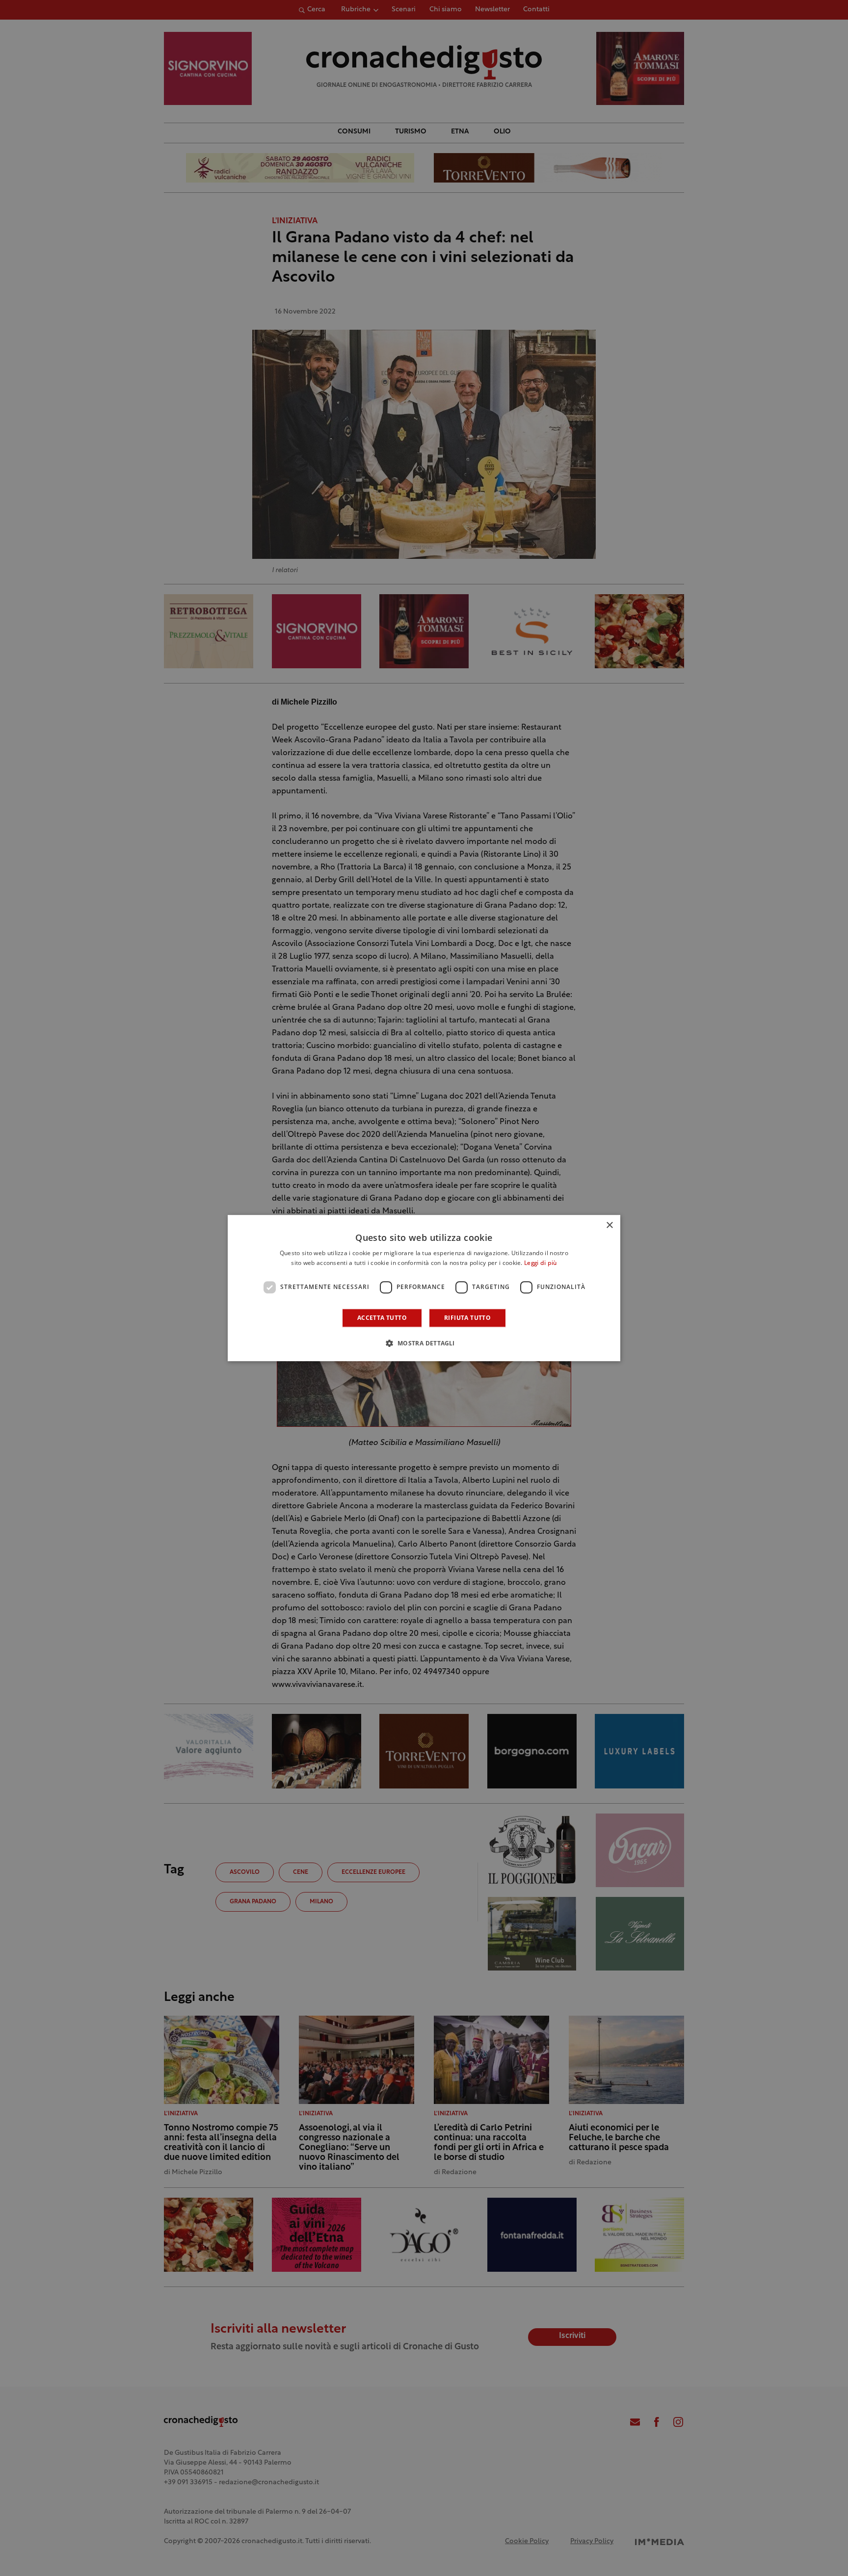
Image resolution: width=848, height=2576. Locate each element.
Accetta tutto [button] (382, 1318)
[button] (424, 1343)
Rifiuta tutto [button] (467, 1318)
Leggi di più (541, 1263)
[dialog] (424, 1288)
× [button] (609, 1225)
